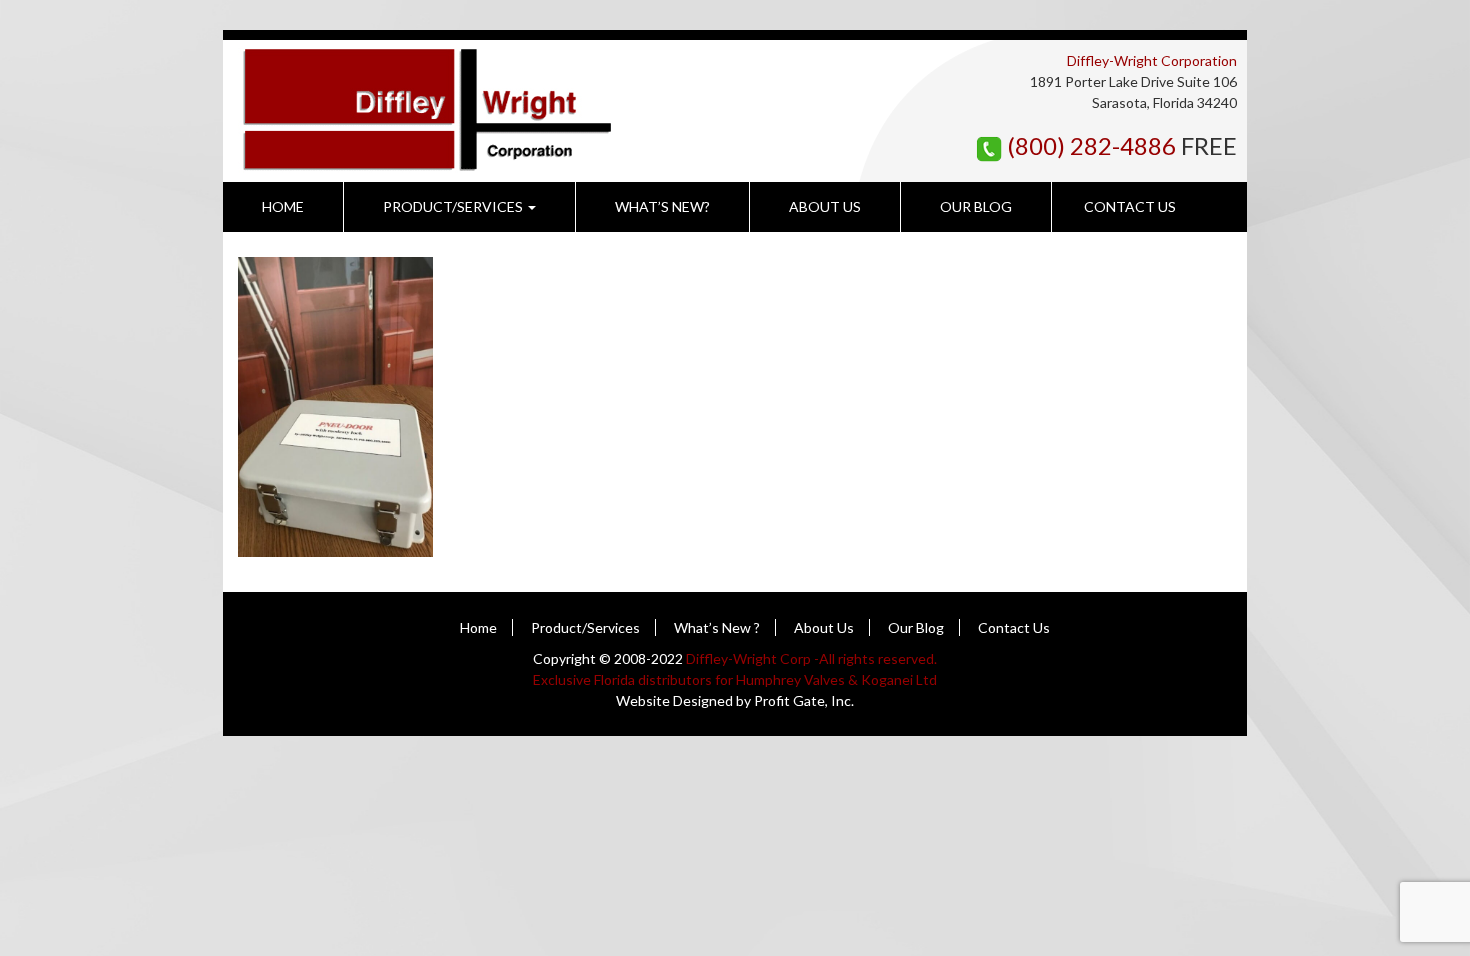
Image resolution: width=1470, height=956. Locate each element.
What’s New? (662, 206)
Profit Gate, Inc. (804, 700)
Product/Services (454, 206)
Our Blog (976, 206)
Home (283, 206)
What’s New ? (717, 627)
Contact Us (1130, 206)
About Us (825, 206)
